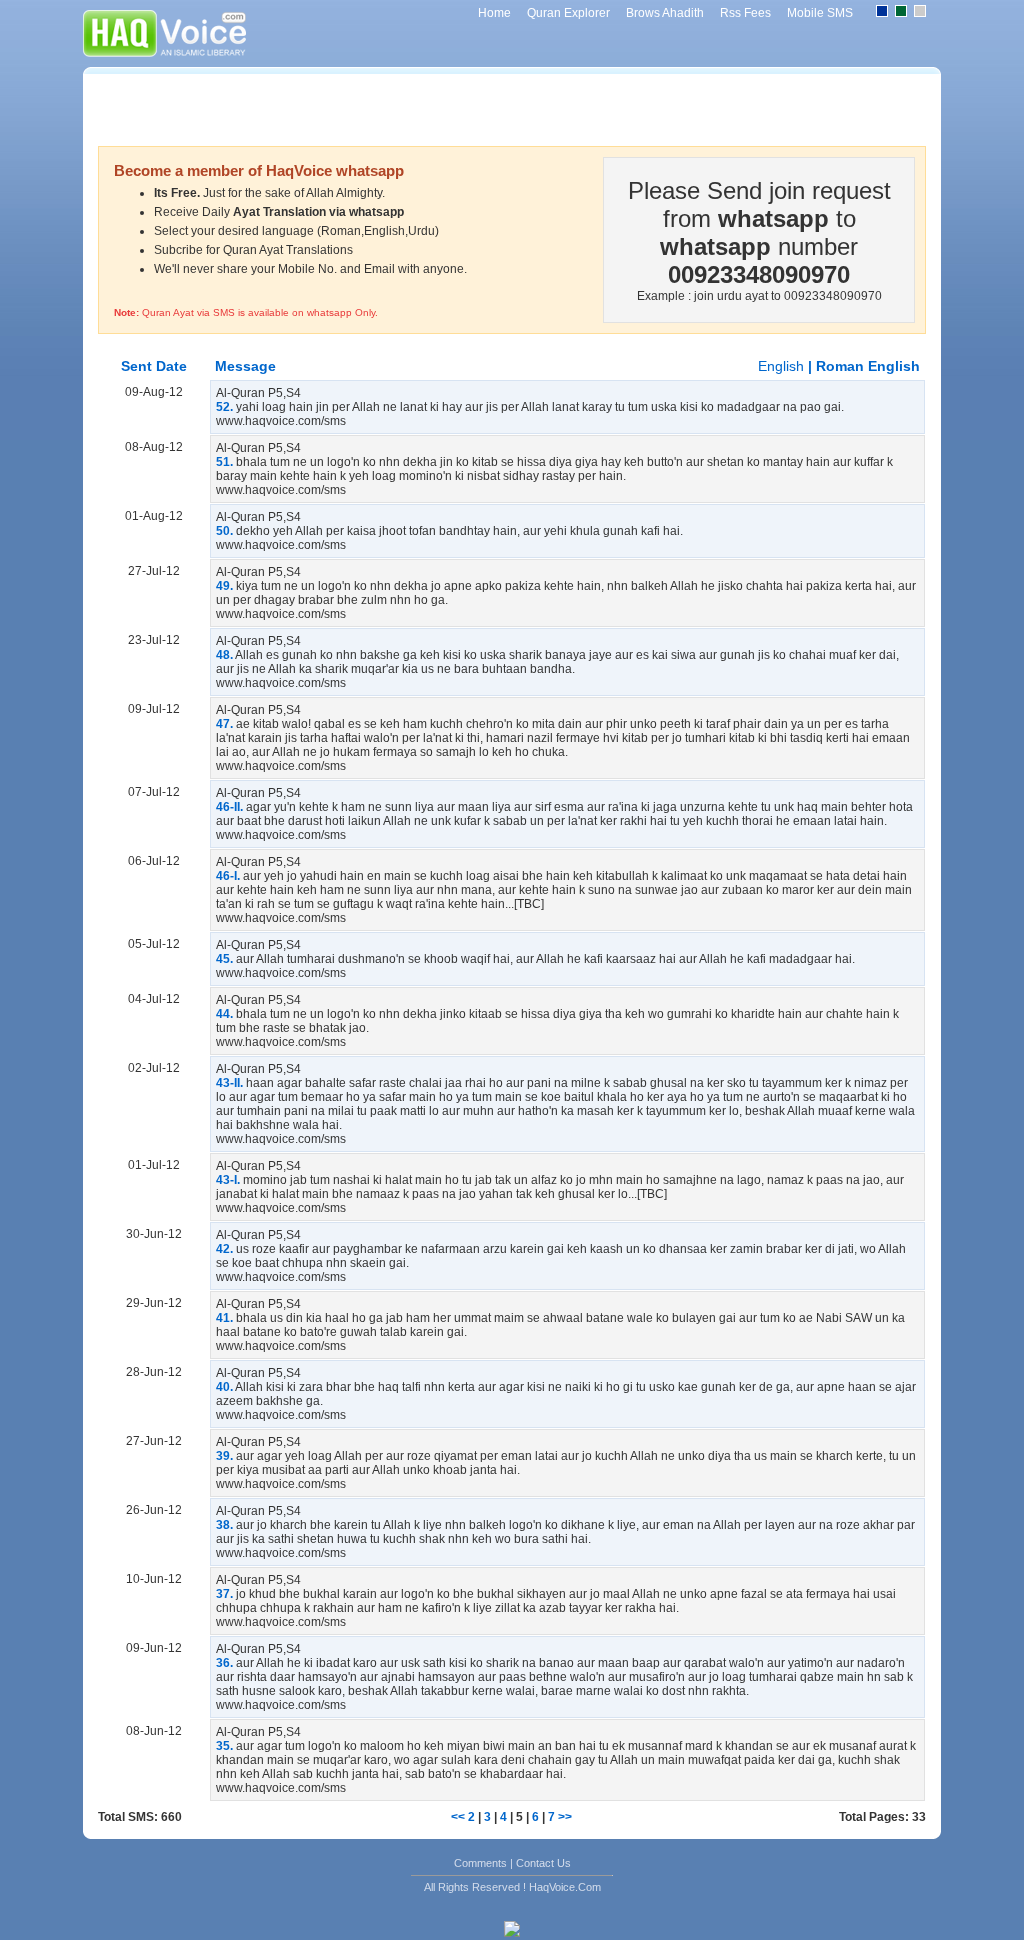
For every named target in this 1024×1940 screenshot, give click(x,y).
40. (224, 1387)
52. (224, 407)
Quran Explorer (568, 13)
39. (224, 1456)
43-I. (228, 1180)
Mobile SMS (820, 13)
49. (224, 586)
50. (224, 531)
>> (565, 1817)
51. (224, 462)
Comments (480, 1863)
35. (224, 1746)
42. (224, 1249)
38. (224, 1525)
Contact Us (543, 1863)
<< (458, 1817)
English (783, 366)
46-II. (229, 807)
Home (494, 13)
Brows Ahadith (665, 13)
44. (224, 1014)
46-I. (228, 876)
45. (224, 959)
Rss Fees (745, 13)
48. (224, 655)
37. (224, 1594)
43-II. (229, 1083)
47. (224, 724)
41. (224, 1318)
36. (224, 1663)
